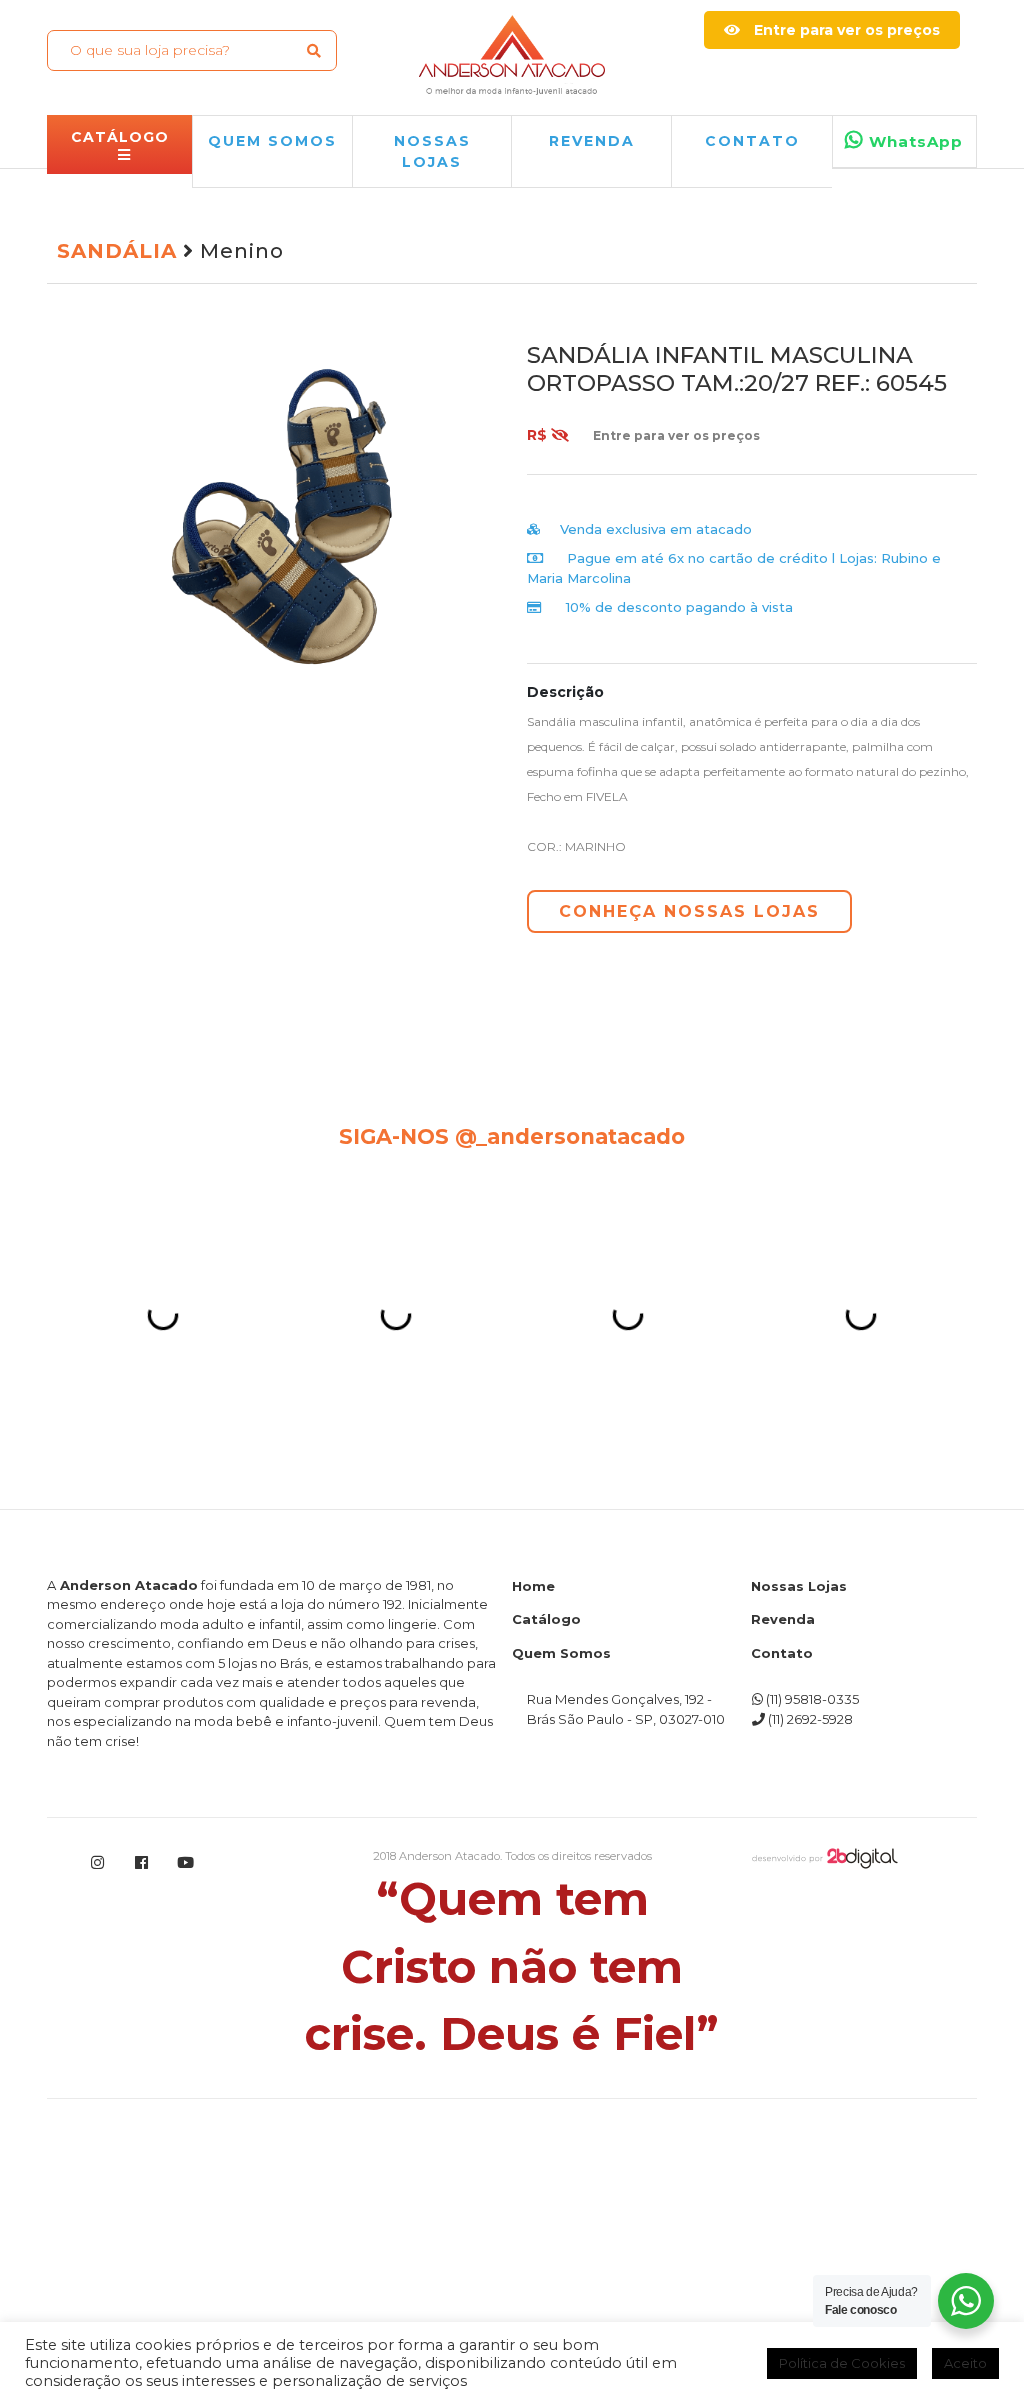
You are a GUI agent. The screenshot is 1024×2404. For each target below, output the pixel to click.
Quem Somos (561, 1958)
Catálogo (546, 1924)
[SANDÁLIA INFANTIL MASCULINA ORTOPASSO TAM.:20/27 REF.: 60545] (312, 524)
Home (533, 1891)
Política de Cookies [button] (842, 2363)
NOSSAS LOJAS (432, 151)
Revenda (783, 1924)
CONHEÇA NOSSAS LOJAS (689, 911)
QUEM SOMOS (272, 141)
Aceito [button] (965, 2363)
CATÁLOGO (120, 137)
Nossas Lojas (799, 1891)
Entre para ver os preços (845, 30)
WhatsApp (913, 141)
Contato (752, 141)
